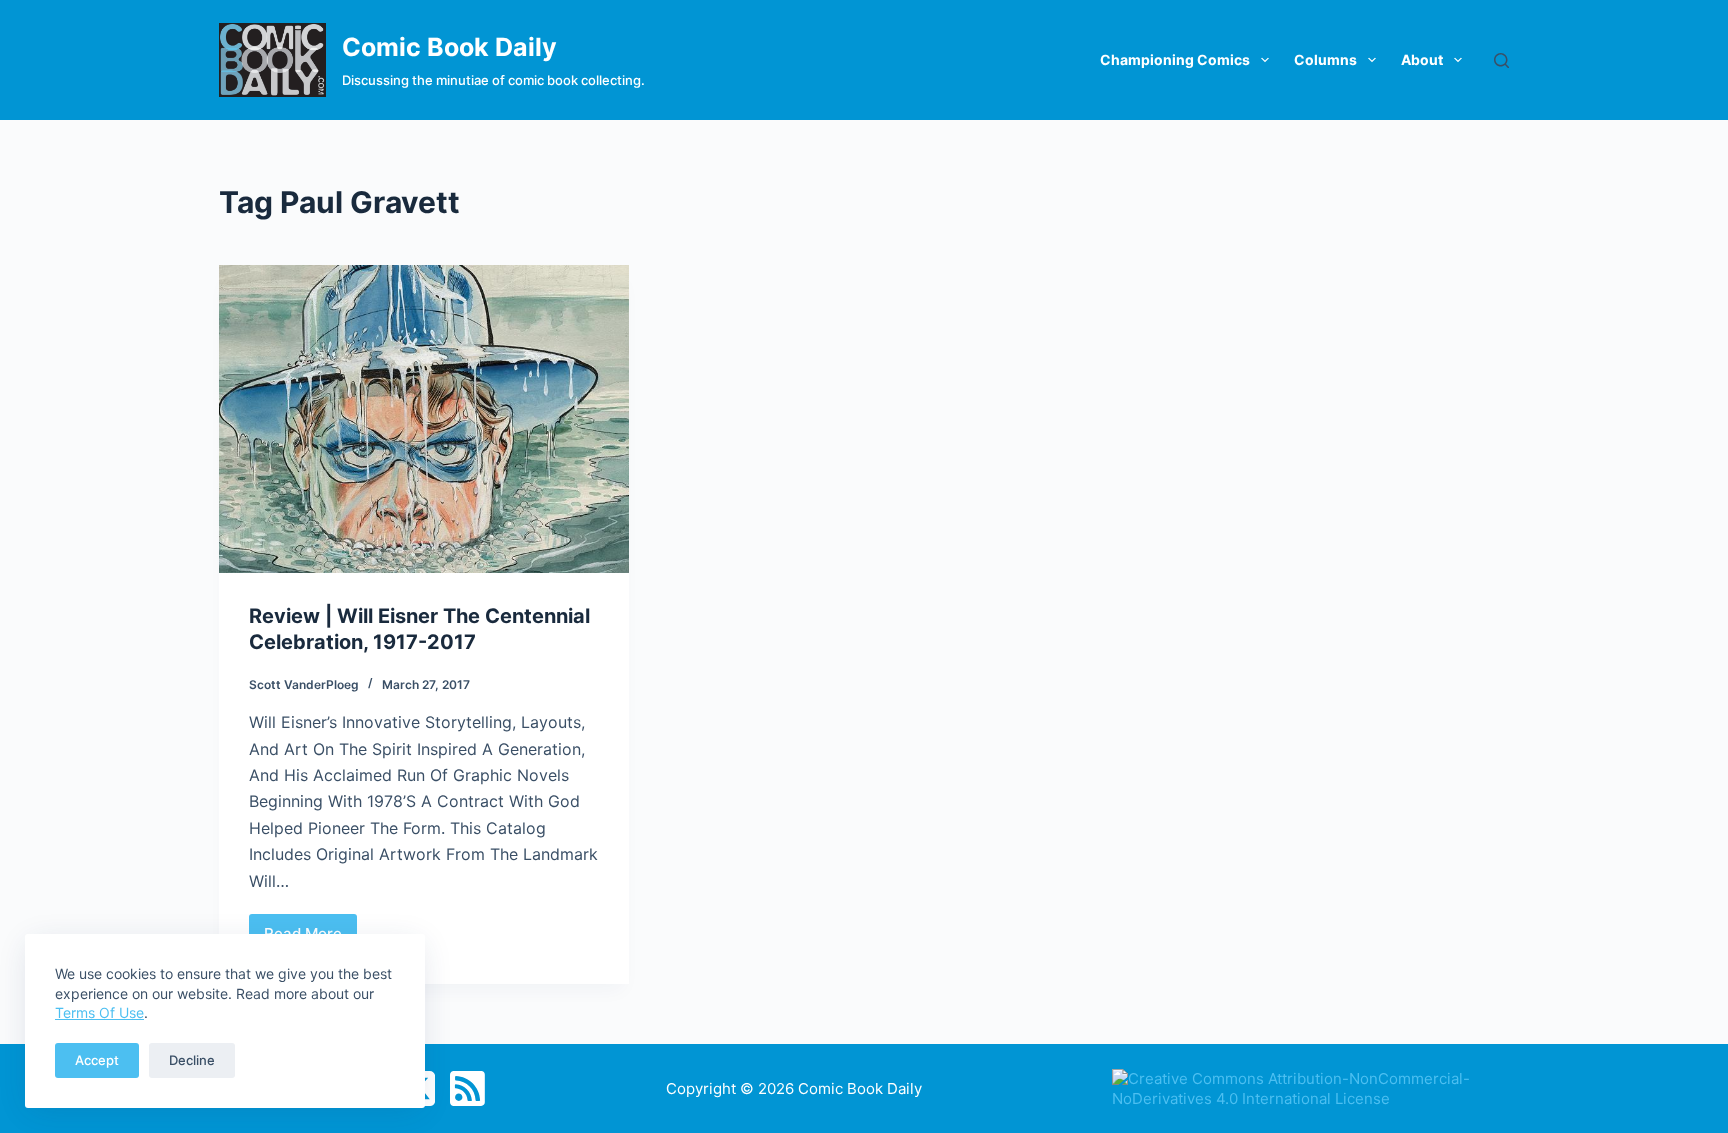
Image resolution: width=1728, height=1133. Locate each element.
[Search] (1501, 60)
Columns (1325, 59)
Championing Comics (1175, 59)
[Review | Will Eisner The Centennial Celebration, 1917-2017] (424, 419)
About (1422, 59)
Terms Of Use (99, 1012)
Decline (192, 1060)
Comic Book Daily (449, 47)
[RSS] (467, 1088)
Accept (97, 1060)
